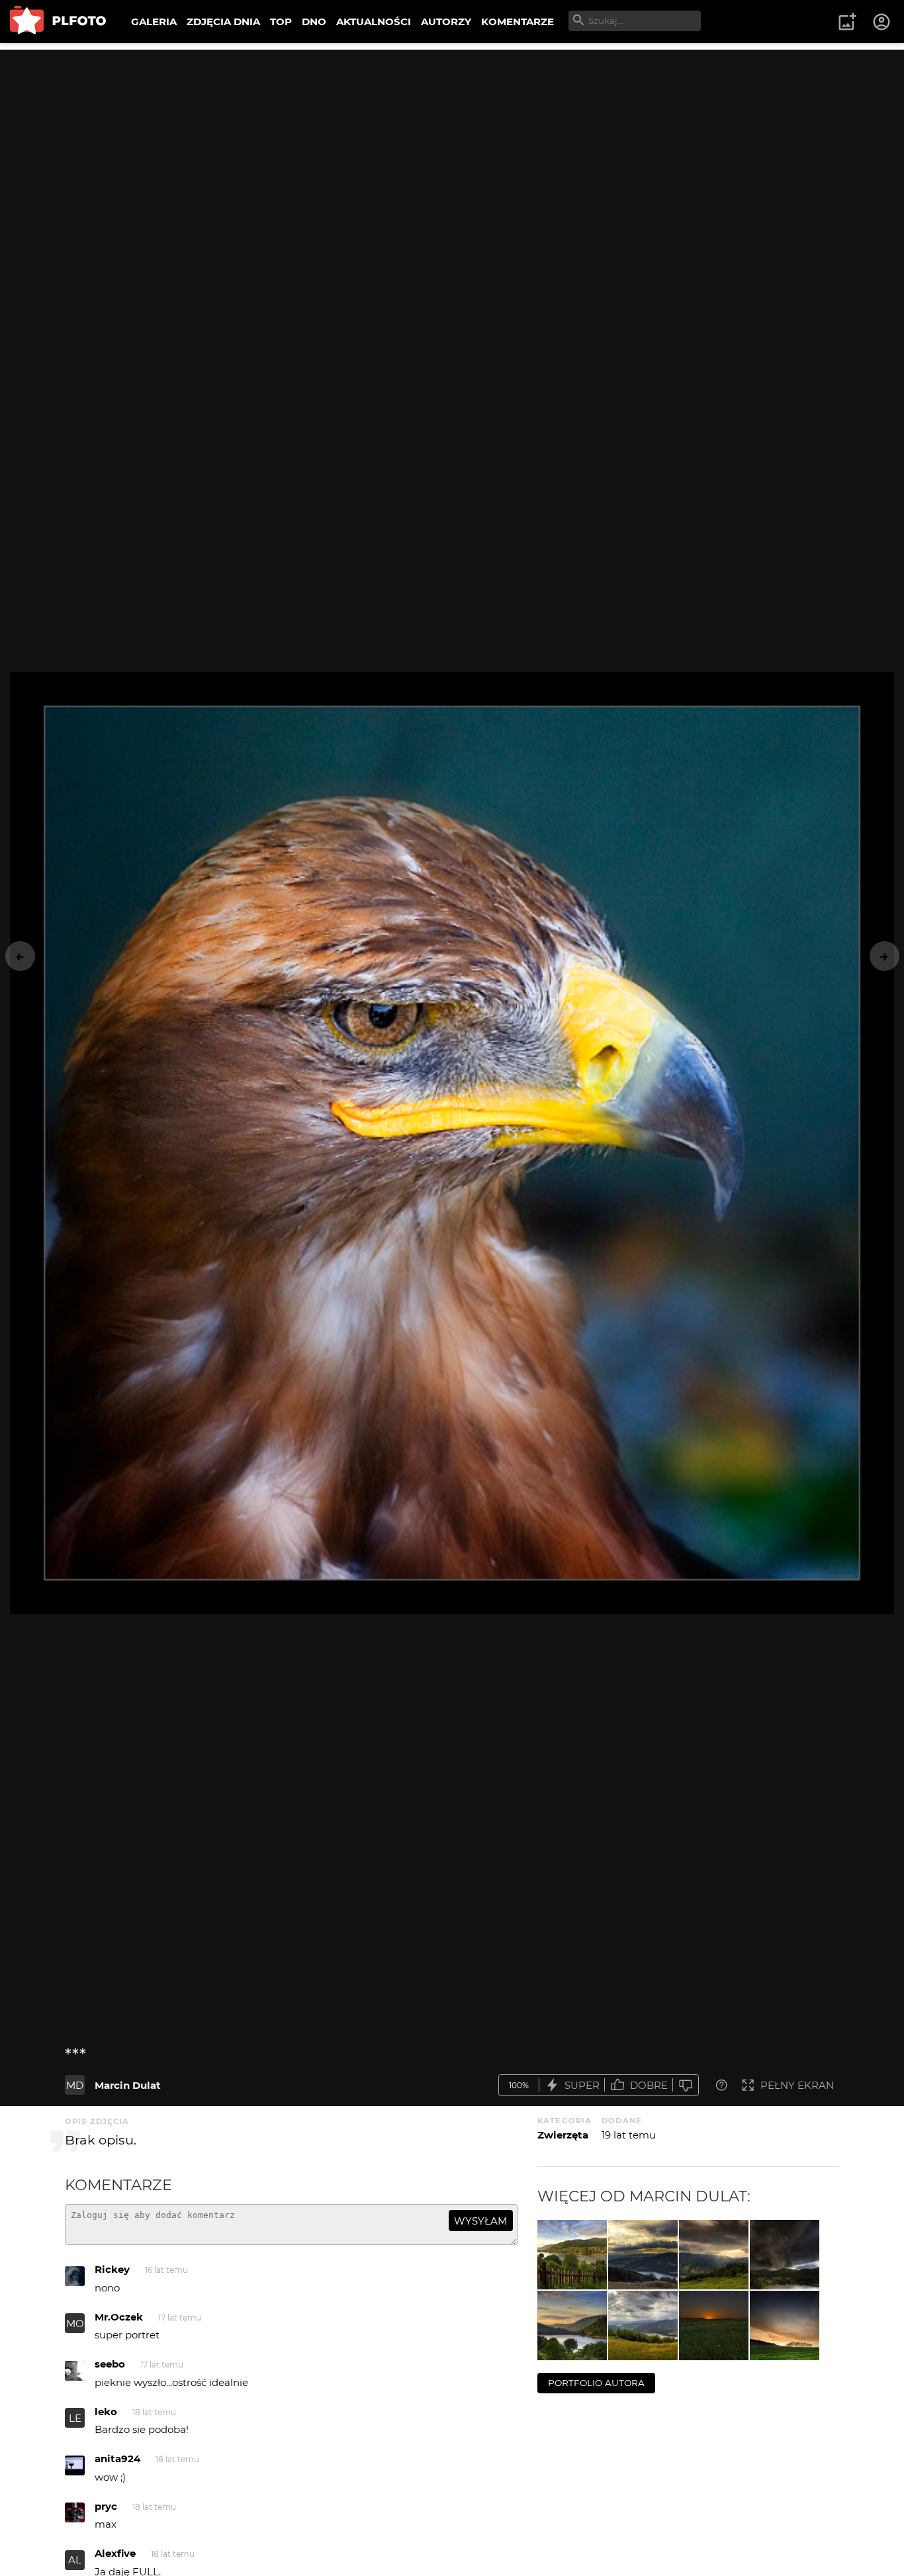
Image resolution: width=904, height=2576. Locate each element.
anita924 (117, 2459)
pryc (106, 2506)
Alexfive (115, 2553)
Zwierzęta (563, 2135)
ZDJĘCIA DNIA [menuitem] (223, 22)
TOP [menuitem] (281, 22)
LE (75, 2418)
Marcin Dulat (128, 2085)
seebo (110, 2364)
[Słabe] (686, 2085)
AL (75, 2560)
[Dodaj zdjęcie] (847, 22)
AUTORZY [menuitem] (446, 22)
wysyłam (480, 2221)
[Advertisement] (452, 142)
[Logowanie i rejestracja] (882, 22)
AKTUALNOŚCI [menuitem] (374, 22)
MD (75, 2085)
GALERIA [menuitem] (154, 22)
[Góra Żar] (643, 2325)
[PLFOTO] (58, 22)
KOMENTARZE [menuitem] (518, 22)
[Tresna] (572, 2325)
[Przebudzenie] (785, 2325)
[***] (572, 2255)
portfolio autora (596, 2383)
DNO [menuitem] (314, 22)
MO (75, 2323)
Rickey (112, 2269)
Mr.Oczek (119, 2317)
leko (106, 2412)
